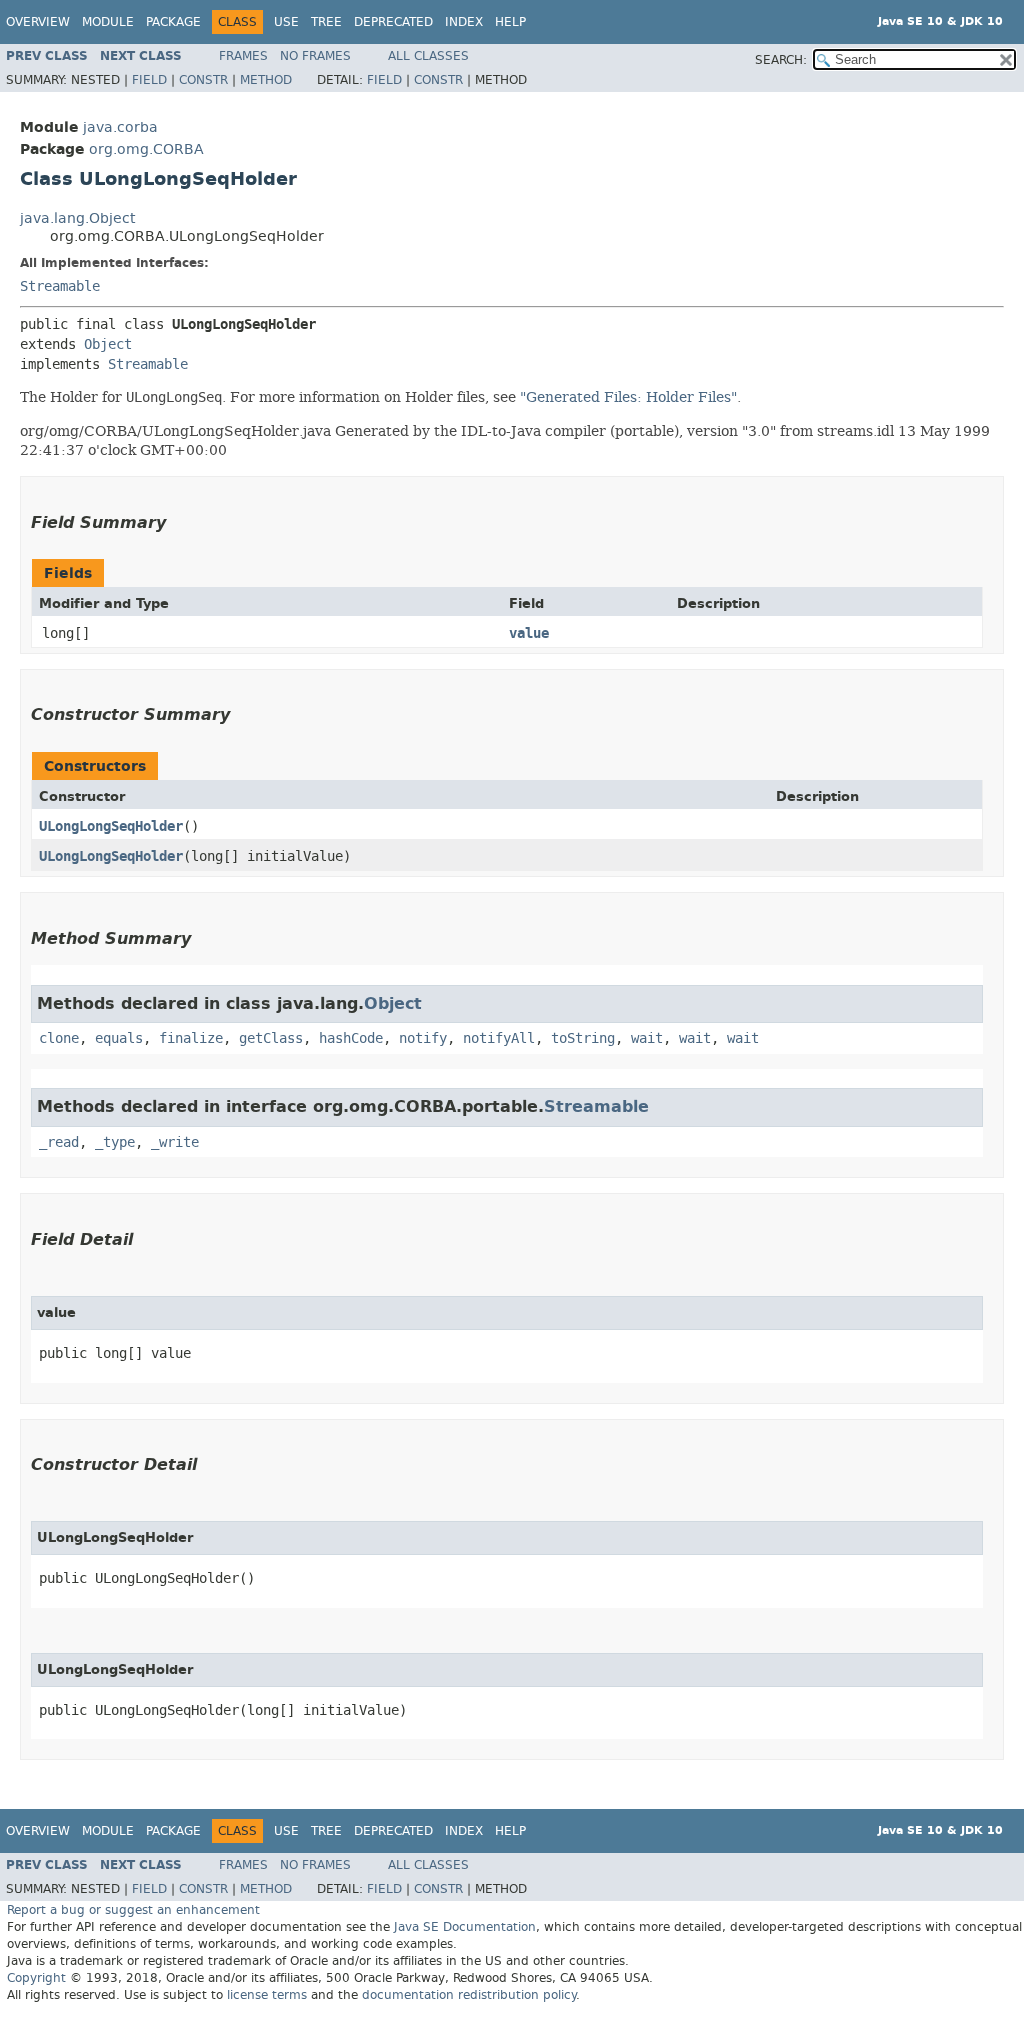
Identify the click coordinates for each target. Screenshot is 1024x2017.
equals (119, 1038)
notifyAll (499, 1038)
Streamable (60, 286)
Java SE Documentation (465, 1927)
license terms (267, 1995)
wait (647, 1038)
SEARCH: (781, 60)
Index (464, 22)
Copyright (36, 1978)
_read (59, 1142)
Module (108, 22)
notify (423, 1038)
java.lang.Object (77, 218)
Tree (326, 22)
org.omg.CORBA (146, 149)
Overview (38, 22)
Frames (243, 56)
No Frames (315, 56)
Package (173, 22)
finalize (191, 1038)
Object (108, 344)
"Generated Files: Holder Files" (628, 397)
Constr (203, 80)
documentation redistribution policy (469, 1995)
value (529, 633)
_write (175, 1142)
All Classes (428, 56)
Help (510, 22)
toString (583, 1038)
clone (59, 1038)
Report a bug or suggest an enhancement (133, 1910)
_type (115, 1142)
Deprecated (393, 22)
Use (286, 22)
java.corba (120, 127)
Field (149, 80)
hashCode (351, 1038)
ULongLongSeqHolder (111, 826)
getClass (271, 1038)
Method (266, 80)
